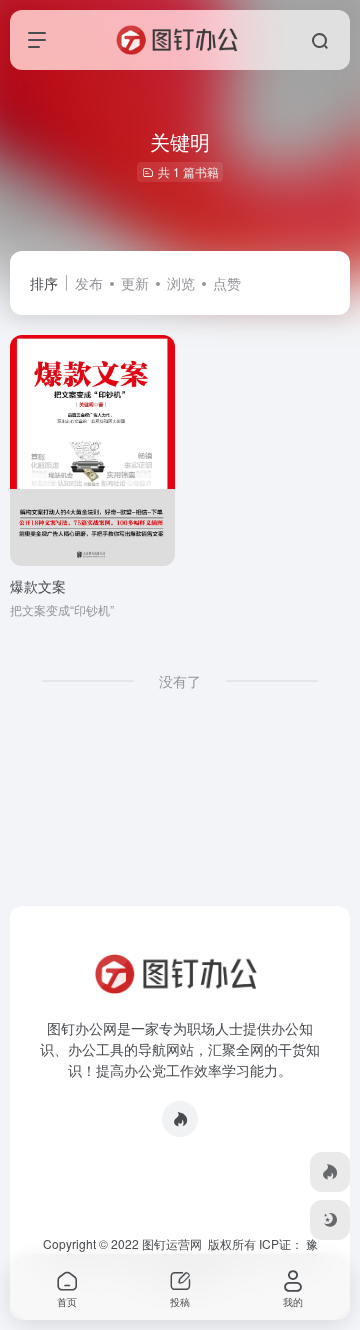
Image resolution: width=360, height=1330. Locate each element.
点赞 (227, 283)
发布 (89, 283)
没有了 (180, 681)
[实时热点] (180, 1119)
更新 (135, 283)
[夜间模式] (330, 1220)
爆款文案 (38, 586)
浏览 (181, 283)
